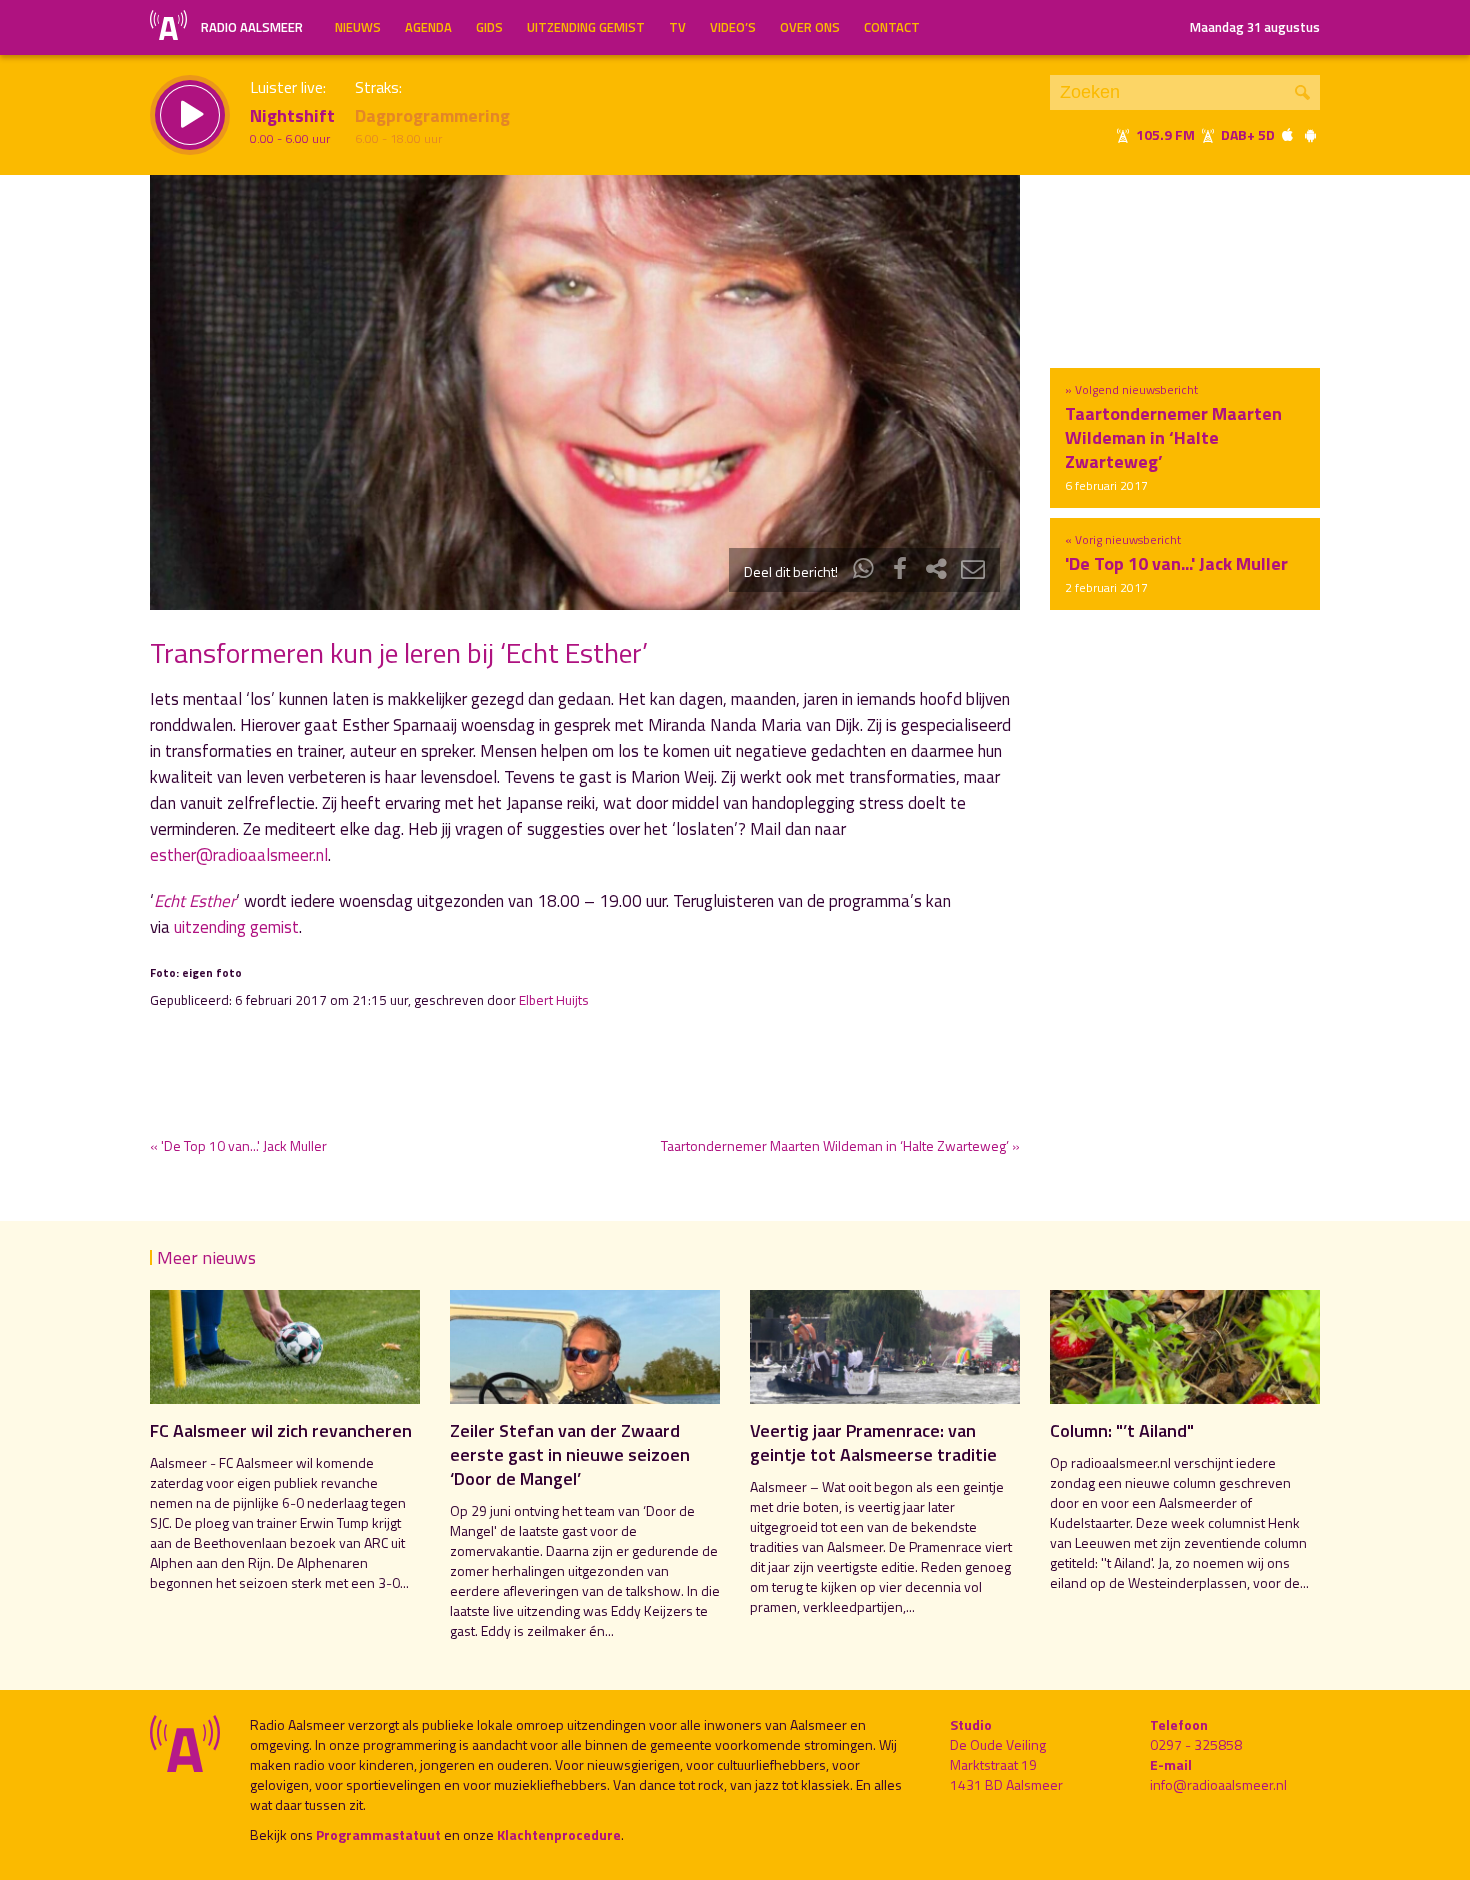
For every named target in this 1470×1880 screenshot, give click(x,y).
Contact (892, 27)
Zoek (1302, 92)
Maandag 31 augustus (1255, 27)
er (195, 901)
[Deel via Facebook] (900, 571)
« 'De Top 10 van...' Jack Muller (238, 1145)
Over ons (810, 27)
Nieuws (358, 27)
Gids (489, 27)
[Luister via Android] (1310, 134)
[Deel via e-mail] (973, 571)
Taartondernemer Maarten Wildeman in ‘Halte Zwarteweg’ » (840, 1145)
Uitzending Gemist (586, 27)
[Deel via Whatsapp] (864, 571)
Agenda (428, 27)
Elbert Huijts (554, 1000)
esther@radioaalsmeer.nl (239, 855)
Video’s (733, 27)
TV (677, 27)
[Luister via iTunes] (1288, 134)
